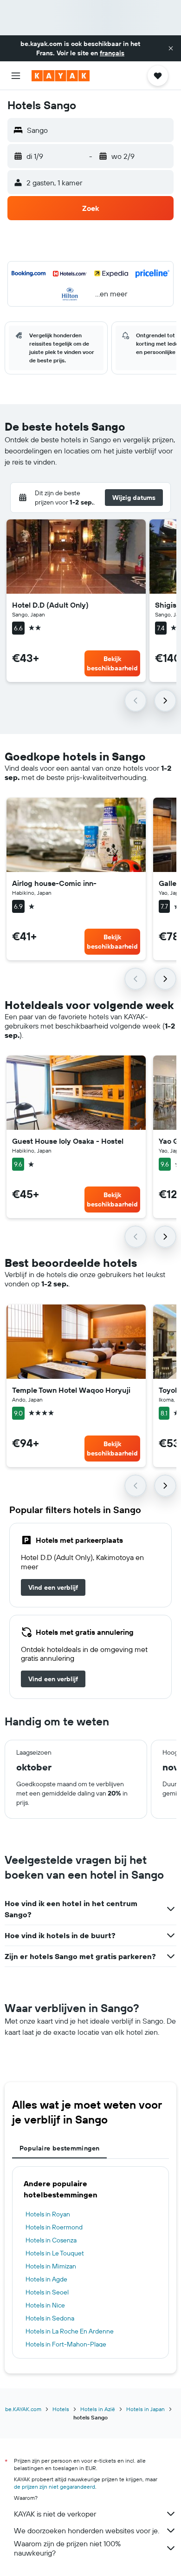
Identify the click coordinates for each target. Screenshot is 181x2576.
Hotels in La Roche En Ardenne (70, 2331)
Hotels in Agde (46, 2279)
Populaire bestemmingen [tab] (59, 2148)
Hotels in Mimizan (51, 2266)
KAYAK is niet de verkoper (55, 2514)
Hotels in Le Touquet (55, 2253)
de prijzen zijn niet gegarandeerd (55, 2487)
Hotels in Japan (145, 2409)
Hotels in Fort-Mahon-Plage (66, 2344)
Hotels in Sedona (50, 2318)
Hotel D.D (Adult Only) (50, 605)
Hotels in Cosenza (51, 2240)
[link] (53, 1587)
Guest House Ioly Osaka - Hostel (68, 1141)
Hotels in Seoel (47, 2292)
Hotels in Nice (45, 2305)
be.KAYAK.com (23, 2409)
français (112, 53)
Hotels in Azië (98, 2409)
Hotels (61, 2409)
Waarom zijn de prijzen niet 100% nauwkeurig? (67, 2548)
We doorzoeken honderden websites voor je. (87, 2530)
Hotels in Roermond (54, 2227)
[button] (171, 48)
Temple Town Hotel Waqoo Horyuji (71, 1390)
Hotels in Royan (48, 2214)
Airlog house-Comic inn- (54, 883)
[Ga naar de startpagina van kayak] (61, 76)
